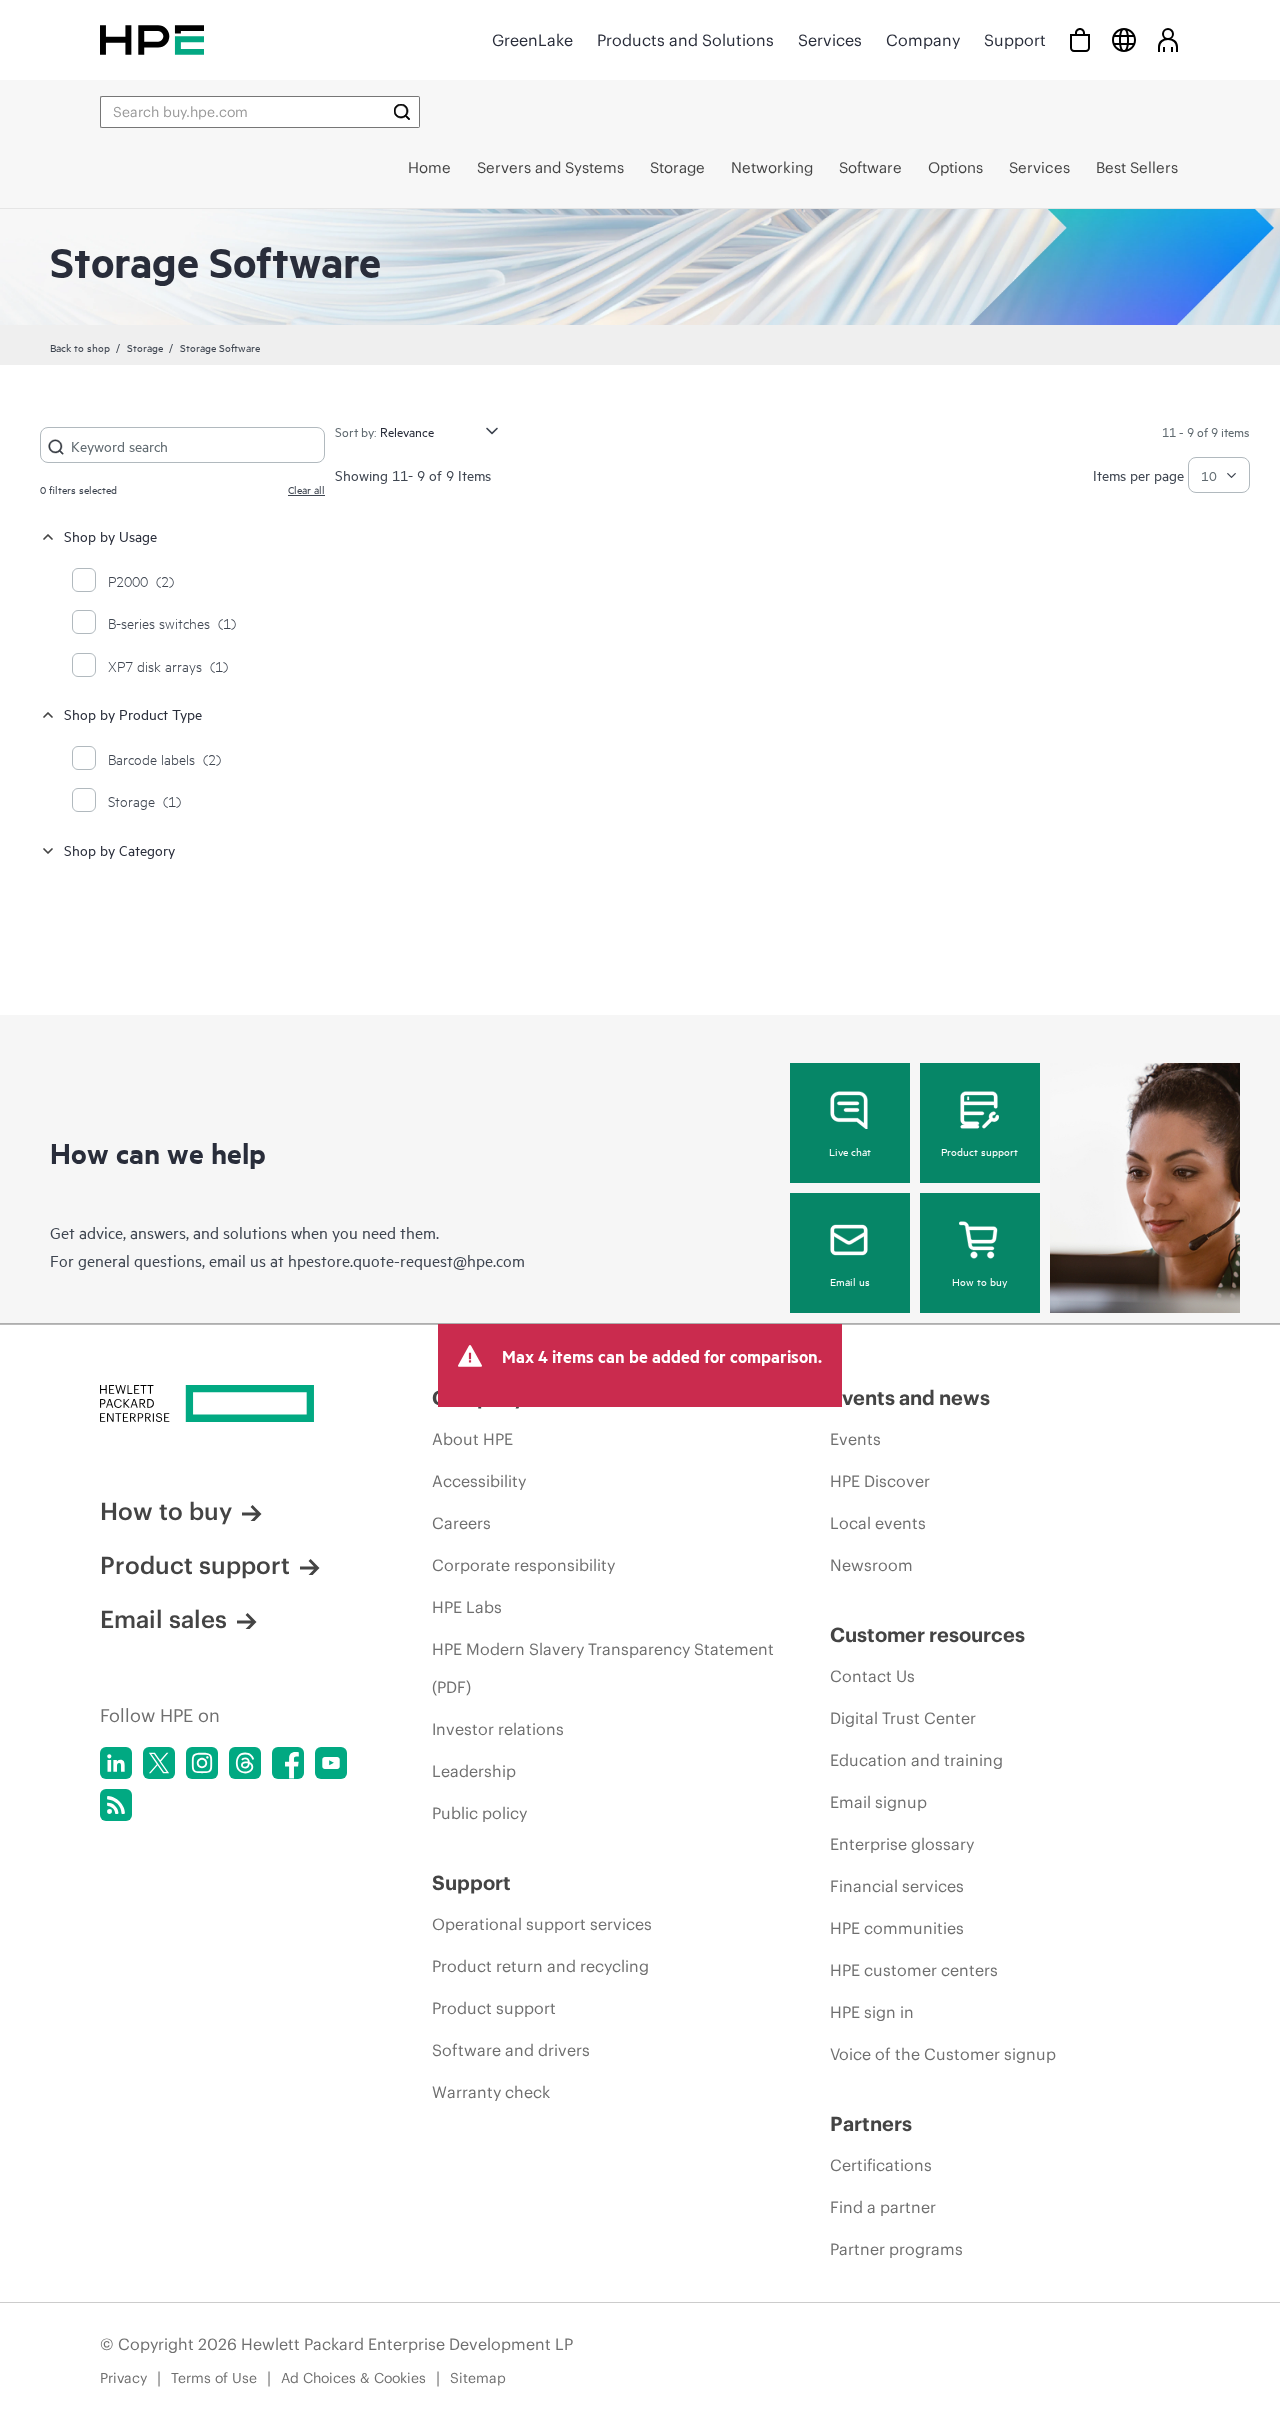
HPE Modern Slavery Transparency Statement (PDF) (603, 1668)
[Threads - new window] (245, 1763)
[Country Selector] (1124, 39)
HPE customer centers (914, 1970)
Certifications (881, 2165)
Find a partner (883, 2207)
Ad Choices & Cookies (353, 2378)
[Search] (402, 112)
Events (855, 1439)
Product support (979, 1151)
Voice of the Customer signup (943, 2054)
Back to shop (80, 347)
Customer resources (927, 1634)
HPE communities (897, 1928)
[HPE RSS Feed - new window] (116, 1805)
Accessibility (479, 1481)
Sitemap (478, 2378)
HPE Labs (467, 1607)
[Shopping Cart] (1080, 39)
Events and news (910, 1397)
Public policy (479, 1813)
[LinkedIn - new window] (116, 1763)
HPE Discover (880, 1481)
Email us (850, 1281)
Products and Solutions (685, 40)
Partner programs (896, 2249)
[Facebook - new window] (288, 1763)
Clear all (306, 489)
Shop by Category (119, 849)
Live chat (850, 1151)
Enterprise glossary (902, 1844)
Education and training (916, 1760)
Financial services (897, 1886)
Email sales (163, 1619)
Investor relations (498, 1729)
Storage (145, 347)
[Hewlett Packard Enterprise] (152, 39)
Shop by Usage (110, 535)
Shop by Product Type (133, 713)
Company (923, 40)
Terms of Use (214, 2378)
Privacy (123, 2378)
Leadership (474, 1771)
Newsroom (871, 1565)
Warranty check (491, 2092)
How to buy (979, 1281)
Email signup (878, 1802)
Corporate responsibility (523, 1565)
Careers (461, 1523)
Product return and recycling (540, 1966)
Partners (871, 2123)
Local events (878, 1523)
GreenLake (532, 40)
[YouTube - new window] (331, 1763)
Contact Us (872, 1676)
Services (830, 40)
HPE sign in (872, 2012)
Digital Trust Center (903, 1718)
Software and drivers (511, 2050)
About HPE (472, 1439)
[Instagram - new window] (202, 1763)
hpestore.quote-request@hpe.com (406, 1260)
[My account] (1168, 39)
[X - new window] (159, 1763)
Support (1015, 40)
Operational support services (542, 1924)
